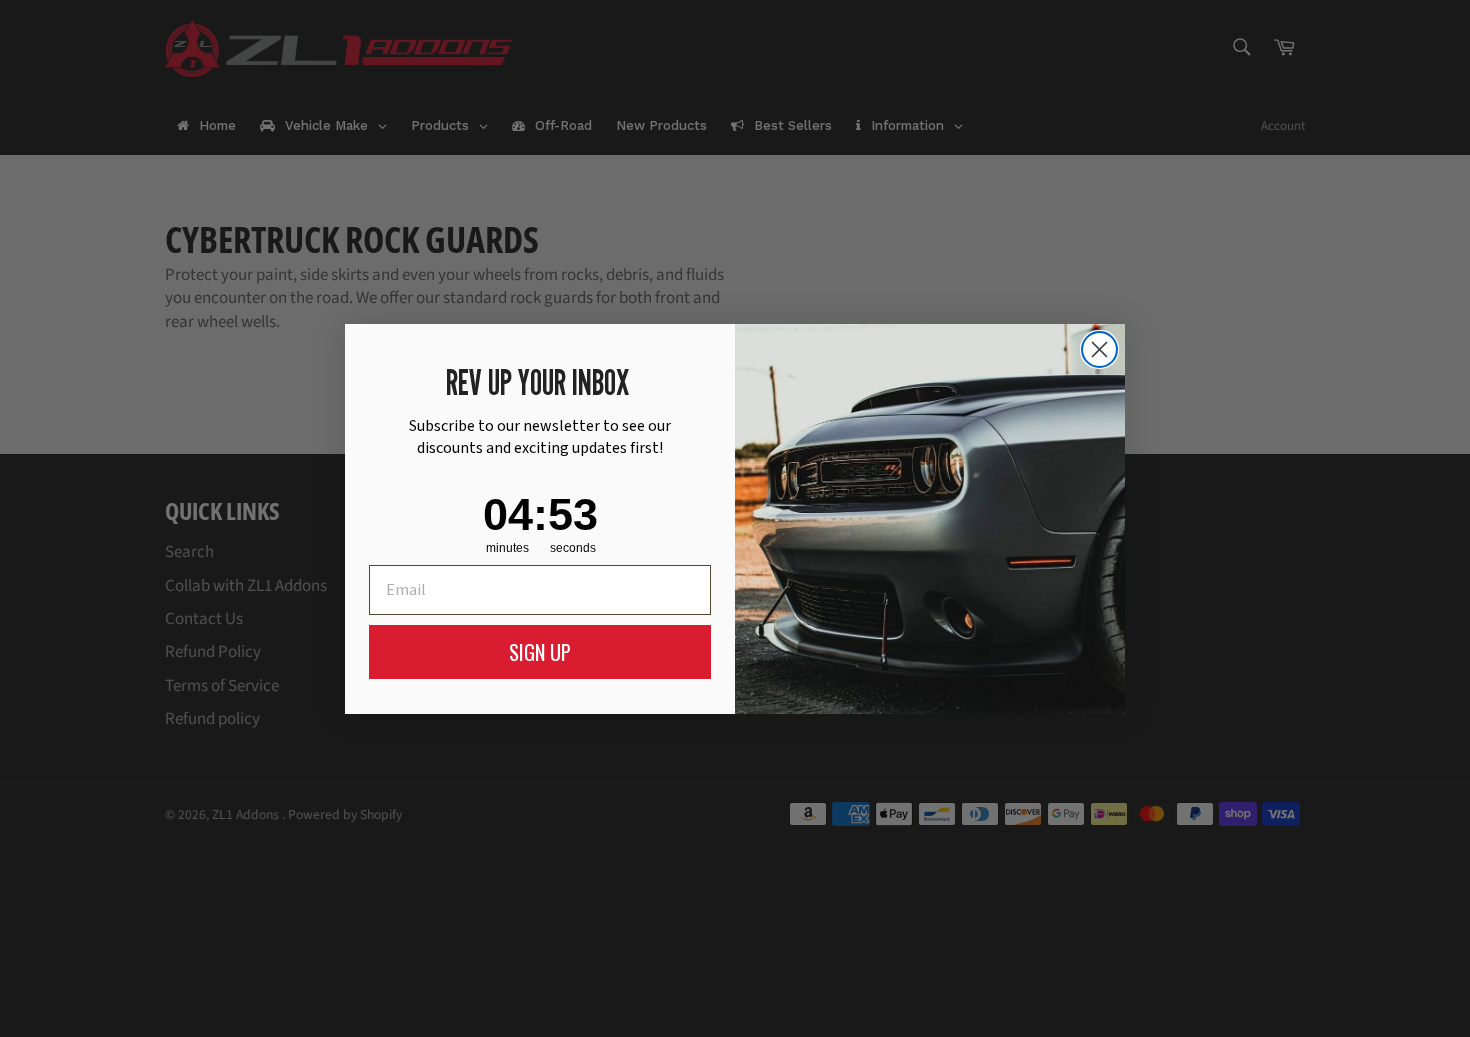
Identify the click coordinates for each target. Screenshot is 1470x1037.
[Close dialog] (1099, 349)
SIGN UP (540, 652)
